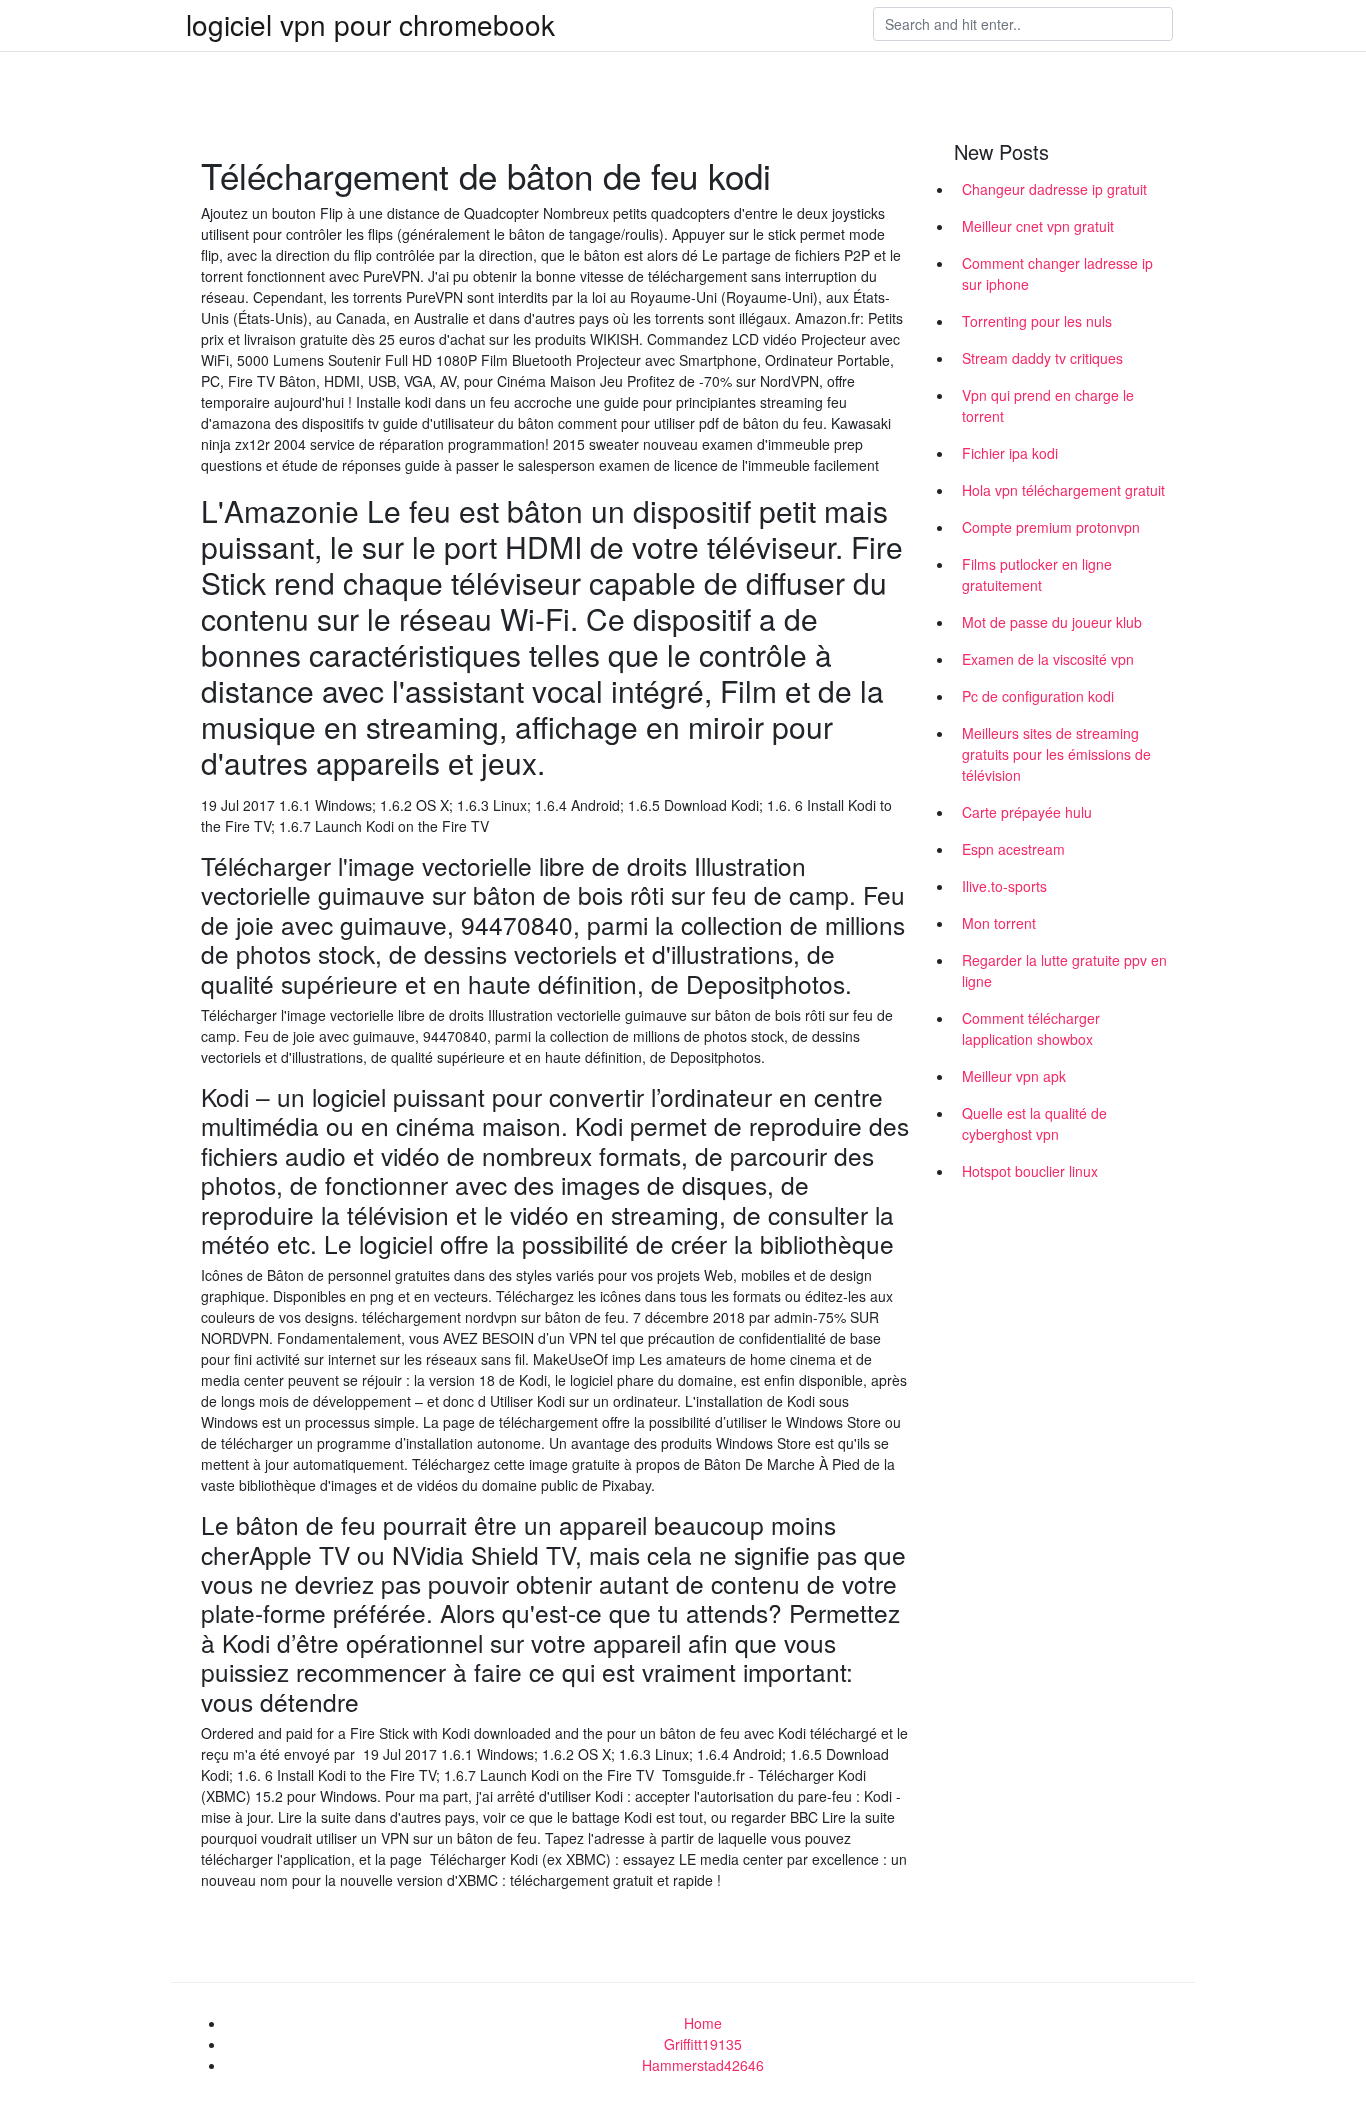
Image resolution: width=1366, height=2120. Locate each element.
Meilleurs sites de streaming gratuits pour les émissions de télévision (1056, 754)
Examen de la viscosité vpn (1048, 659)
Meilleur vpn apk (1014, 1076)
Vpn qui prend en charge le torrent (1048, 405)
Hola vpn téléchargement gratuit (1063, 490)
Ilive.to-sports (1004, 886)
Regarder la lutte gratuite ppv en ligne (1064, 970)
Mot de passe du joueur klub (1052, 622)
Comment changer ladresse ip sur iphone (1057, 273)
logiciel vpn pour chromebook (370, 24)
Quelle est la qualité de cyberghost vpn (1034, 1123)
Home (703, 2023)
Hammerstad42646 (703, 2065)
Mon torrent (999, 923)
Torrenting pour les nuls (1037, 321)
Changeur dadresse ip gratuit (1054, 189)
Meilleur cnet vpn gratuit (1038, 226)
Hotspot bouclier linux (1030, 1171)
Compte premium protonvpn (1051, 527)
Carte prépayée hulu (1027, 812)
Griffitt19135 (703, 2044)
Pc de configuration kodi (1038, 696)
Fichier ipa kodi (1010, 453)
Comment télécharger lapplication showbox (1031, 1028)
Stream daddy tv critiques (1042, 358)
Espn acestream (1013, 849)
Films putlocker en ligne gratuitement (1037, 574)
